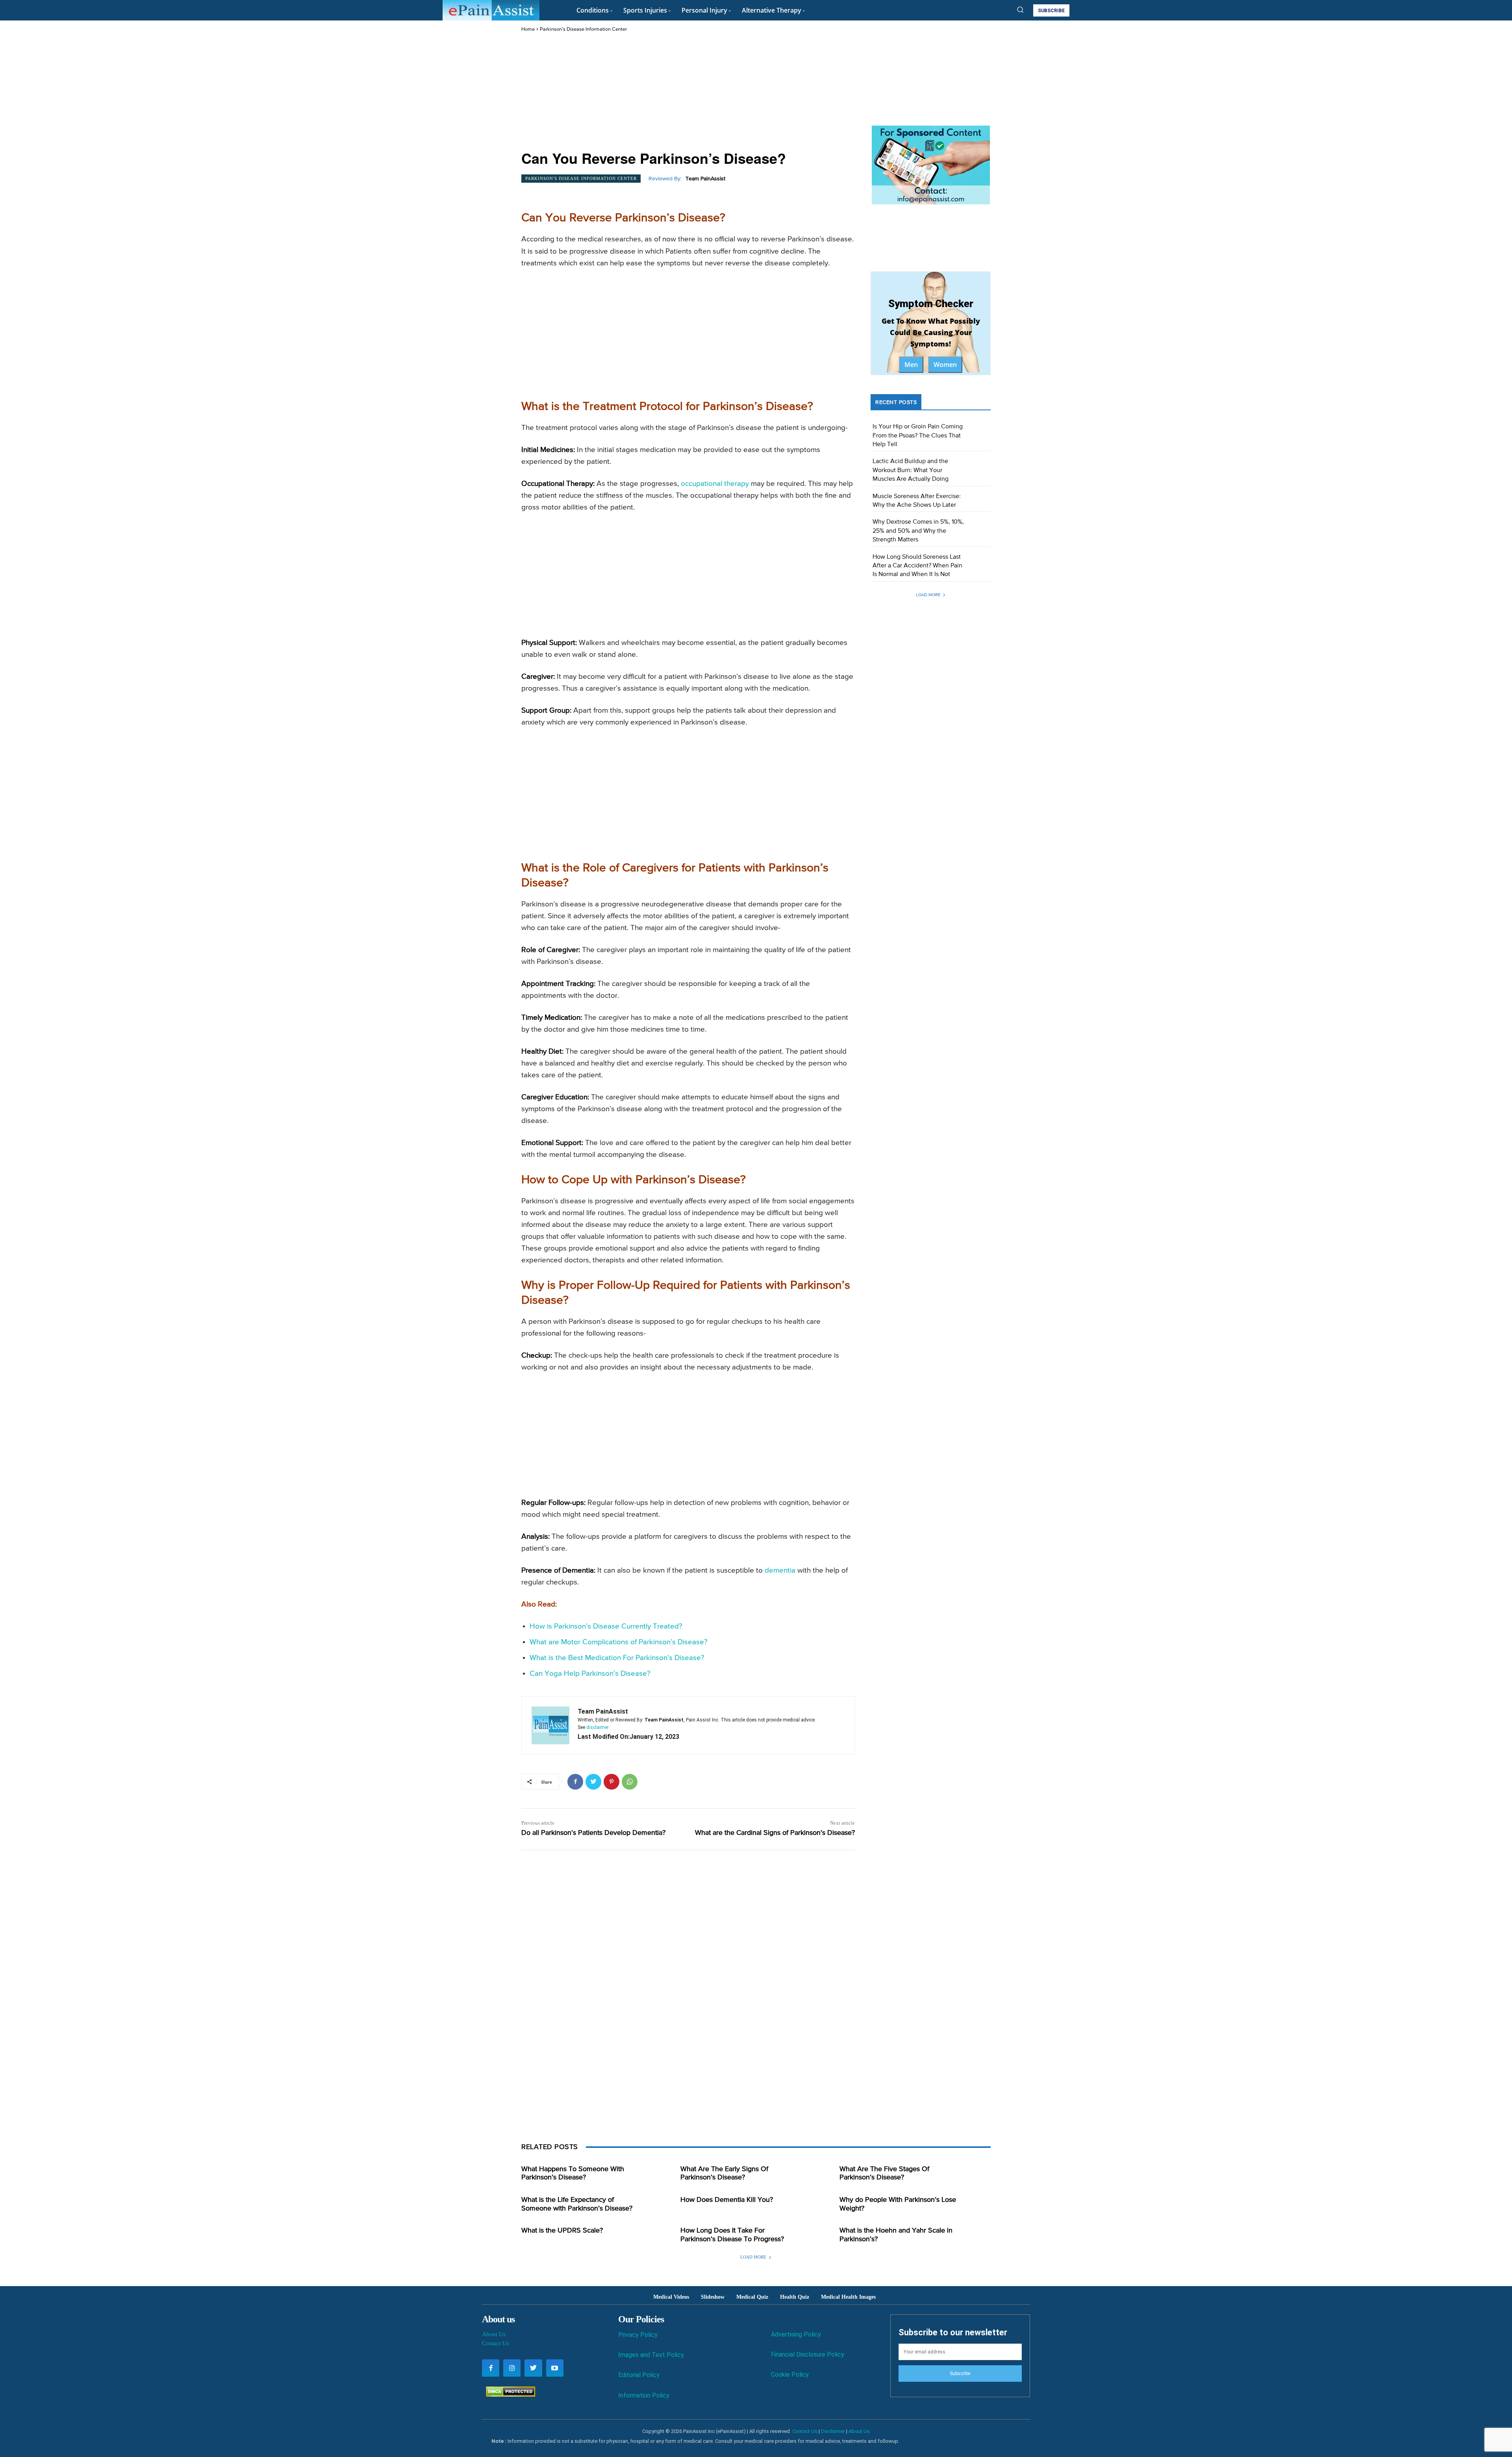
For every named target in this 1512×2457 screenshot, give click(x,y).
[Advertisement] (688, 92)
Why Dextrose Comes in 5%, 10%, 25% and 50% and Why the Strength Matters (918, 531)
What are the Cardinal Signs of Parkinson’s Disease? (775, 1833)
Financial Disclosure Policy (808, 2354)
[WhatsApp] (630, 1782)
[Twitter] (593, 1782)
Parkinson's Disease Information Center (583, 29)
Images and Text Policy (651, 2355)
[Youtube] (555, 2368)
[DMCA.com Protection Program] (509, 2395)
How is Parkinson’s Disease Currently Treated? (606, 1626)
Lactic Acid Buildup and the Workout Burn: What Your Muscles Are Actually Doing (911, 470)
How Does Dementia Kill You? (727, 2200)
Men (911, 365)
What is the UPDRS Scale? (562, 2231)
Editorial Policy (639, 2375)
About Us (494, 2334)
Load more (928, 595)
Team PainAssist (705, 179)
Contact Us (496, 2343)
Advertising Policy (796, 2334)
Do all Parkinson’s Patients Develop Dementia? (593, 1833)
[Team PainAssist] (550, 1725)
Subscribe (960, 2374)
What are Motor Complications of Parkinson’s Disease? (619, 1642)
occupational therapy (715, 484)
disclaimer (598, 1727)
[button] (1020, 9)
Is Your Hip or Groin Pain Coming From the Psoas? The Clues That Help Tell (918, 436)
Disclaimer (833, 2431)
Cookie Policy (790, 2375)
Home (528, 29)
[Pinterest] (611, 1782)
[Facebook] (575, 1782)
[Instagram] (512, 2368)
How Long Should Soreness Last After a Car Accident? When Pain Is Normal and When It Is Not (917, 566)
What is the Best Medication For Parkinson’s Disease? (617, 1658)
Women (945, 365)
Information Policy (644, 2395)
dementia (780, 1570)
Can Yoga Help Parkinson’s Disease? (590, 1674)
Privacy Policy (638, 2335)
